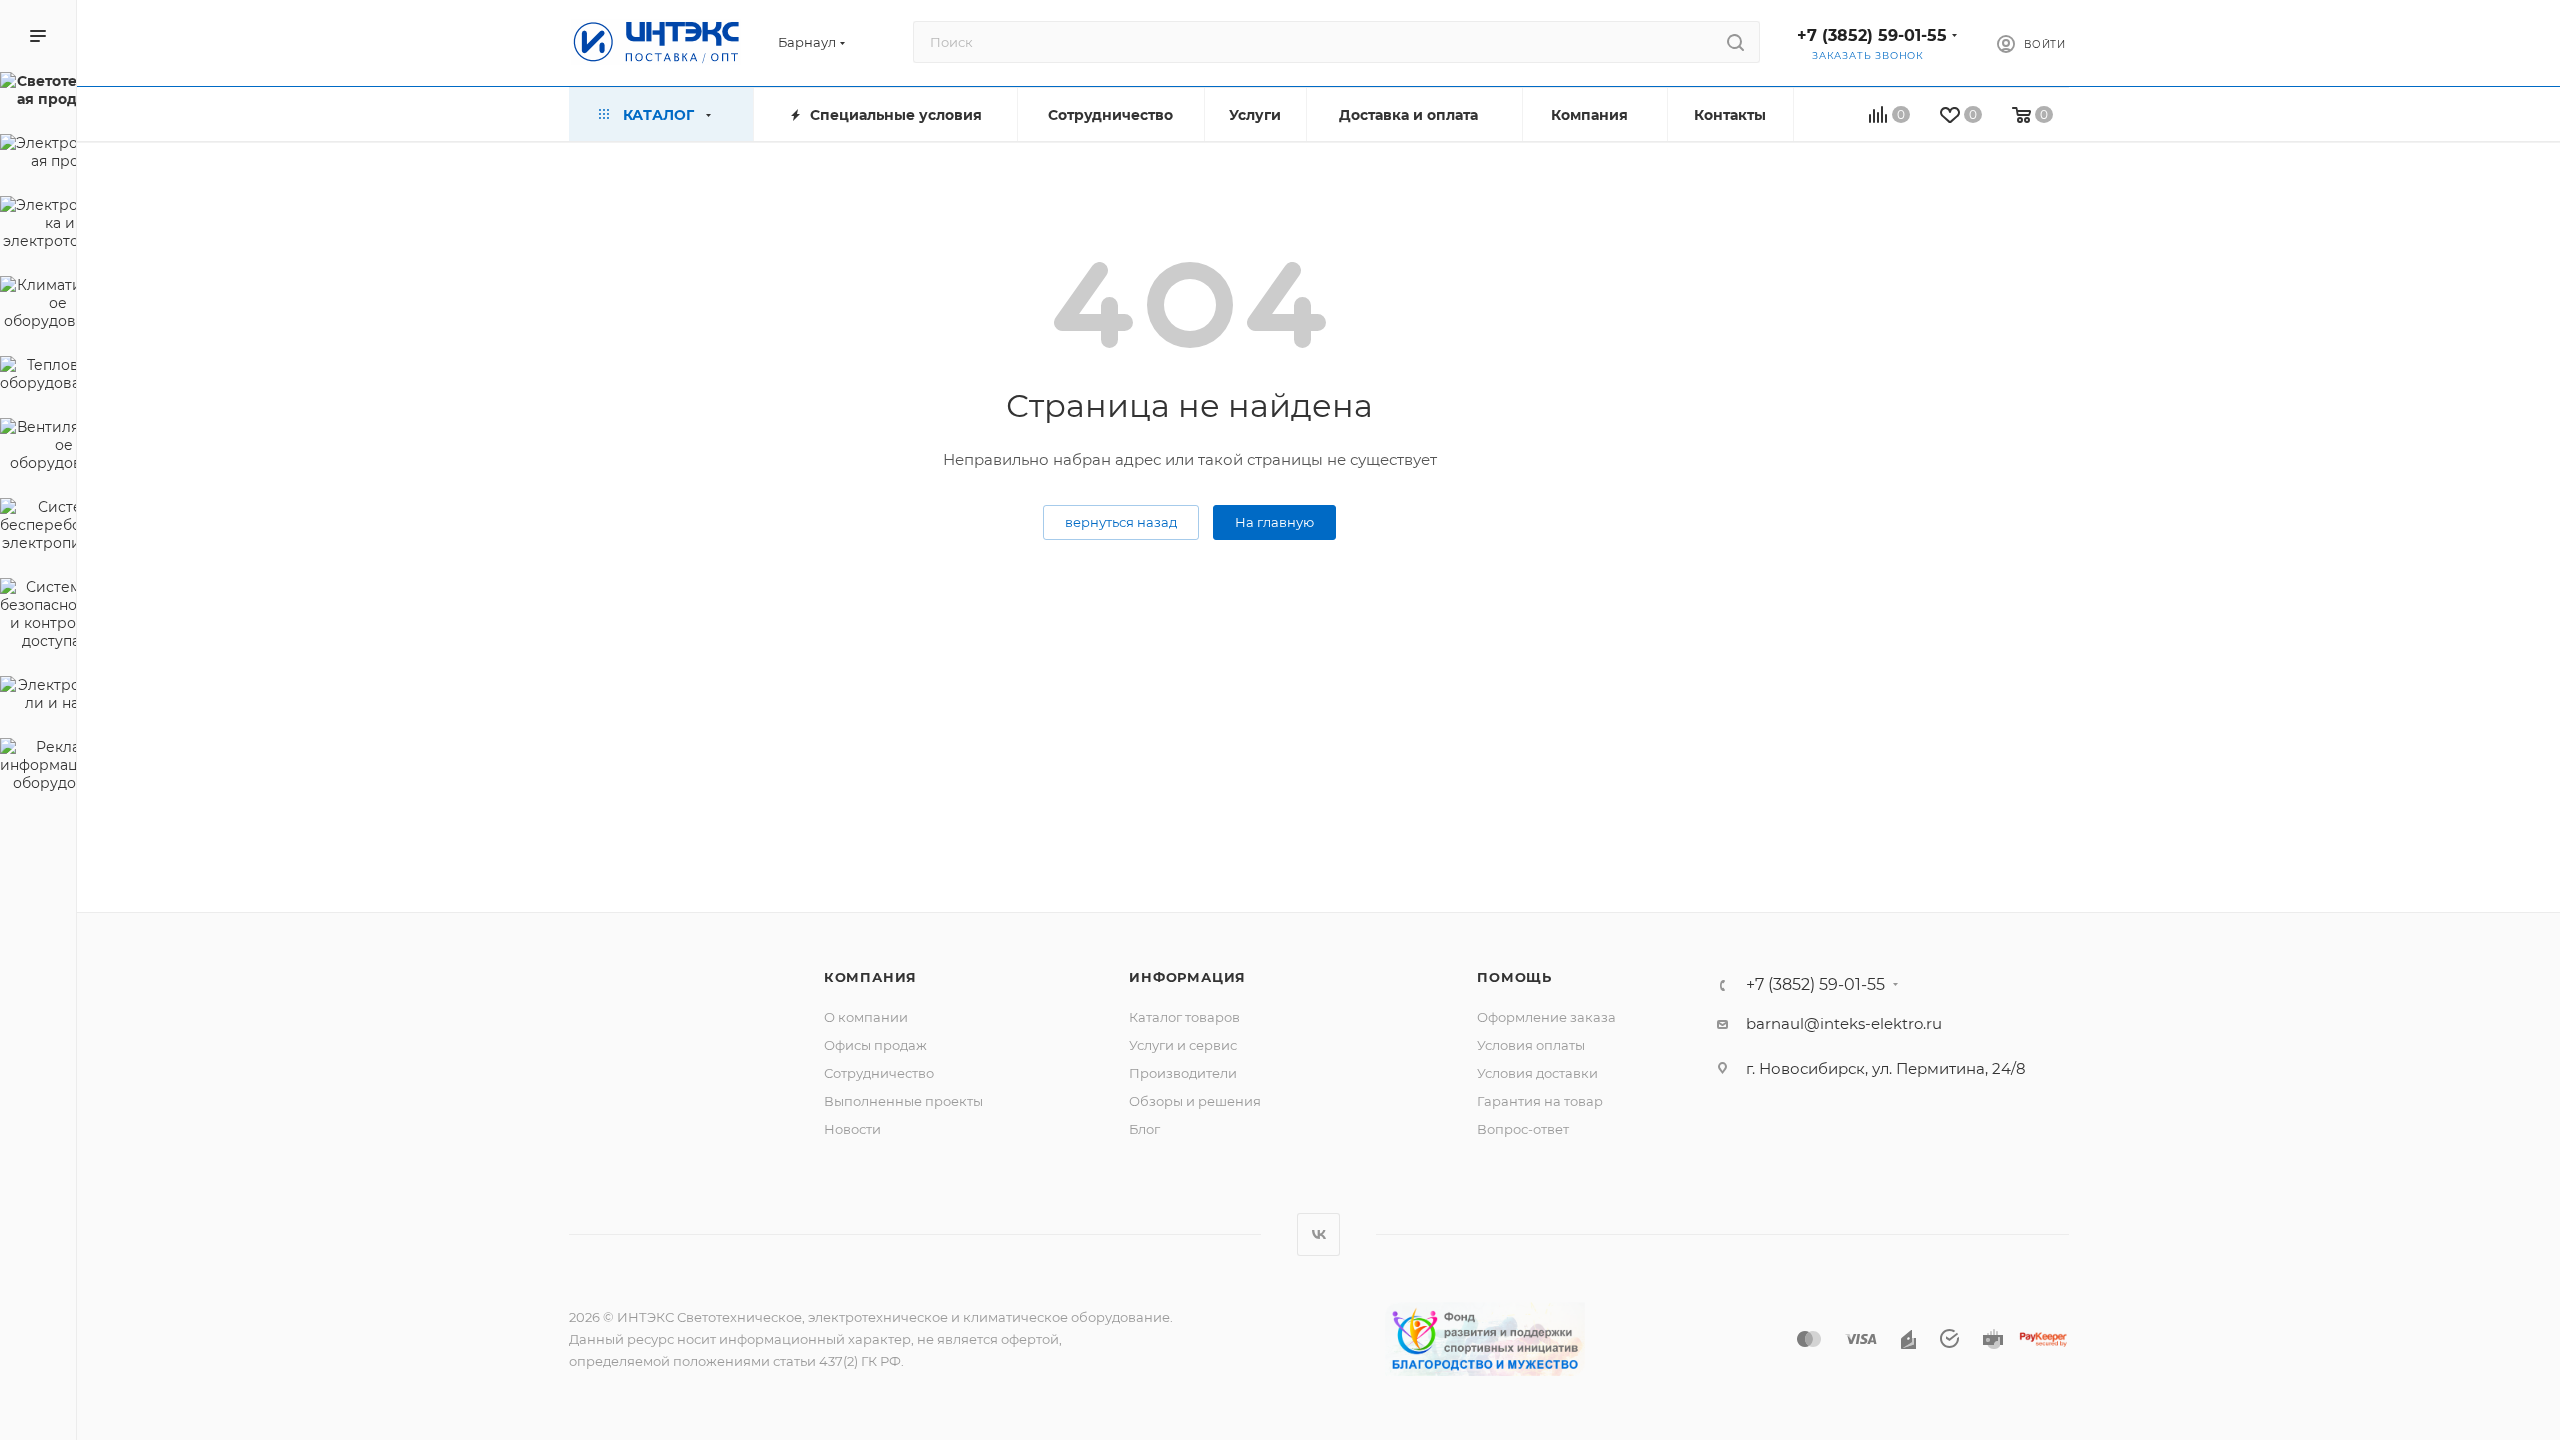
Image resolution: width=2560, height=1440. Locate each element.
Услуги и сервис (1183, 1045)
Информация (1187, 977)
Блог (1144, 1129)
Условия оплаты (1531, 1045)
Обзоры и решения (1195, 1101)
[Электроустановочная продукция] (38, 155)
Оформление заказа (1546, 1017)
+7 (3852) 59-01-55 (1872, 35)
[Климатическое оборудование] (38, 306)
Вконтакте (1318, 1234)
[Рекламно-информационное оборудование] (38, 768)
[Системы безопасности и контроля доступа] (38, 617)
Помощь (1514, 977)
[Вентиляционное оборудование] (38, 448)
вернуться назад (1121, 522)
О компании (866, 1017)
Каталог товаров (1184, 1017)
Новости (852, 1129)
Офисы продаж (875, 1045)
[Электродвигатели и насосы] (38, 697)
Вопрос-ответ (1523, 1129)
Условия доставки (1537, 1073)
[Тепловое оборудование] (38, 377)
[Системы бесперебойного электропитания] (38, 528)
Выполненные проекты (903, 1101)
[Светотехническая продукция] (38, 93)
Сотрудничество (879, 1073)
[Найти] (1735, 42)
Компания (870, 977)
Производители (1183, 1073)
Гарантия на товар (1540, 1101)
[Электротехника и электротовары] (38, 226)
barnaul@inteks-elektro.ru (1844, 1023)
